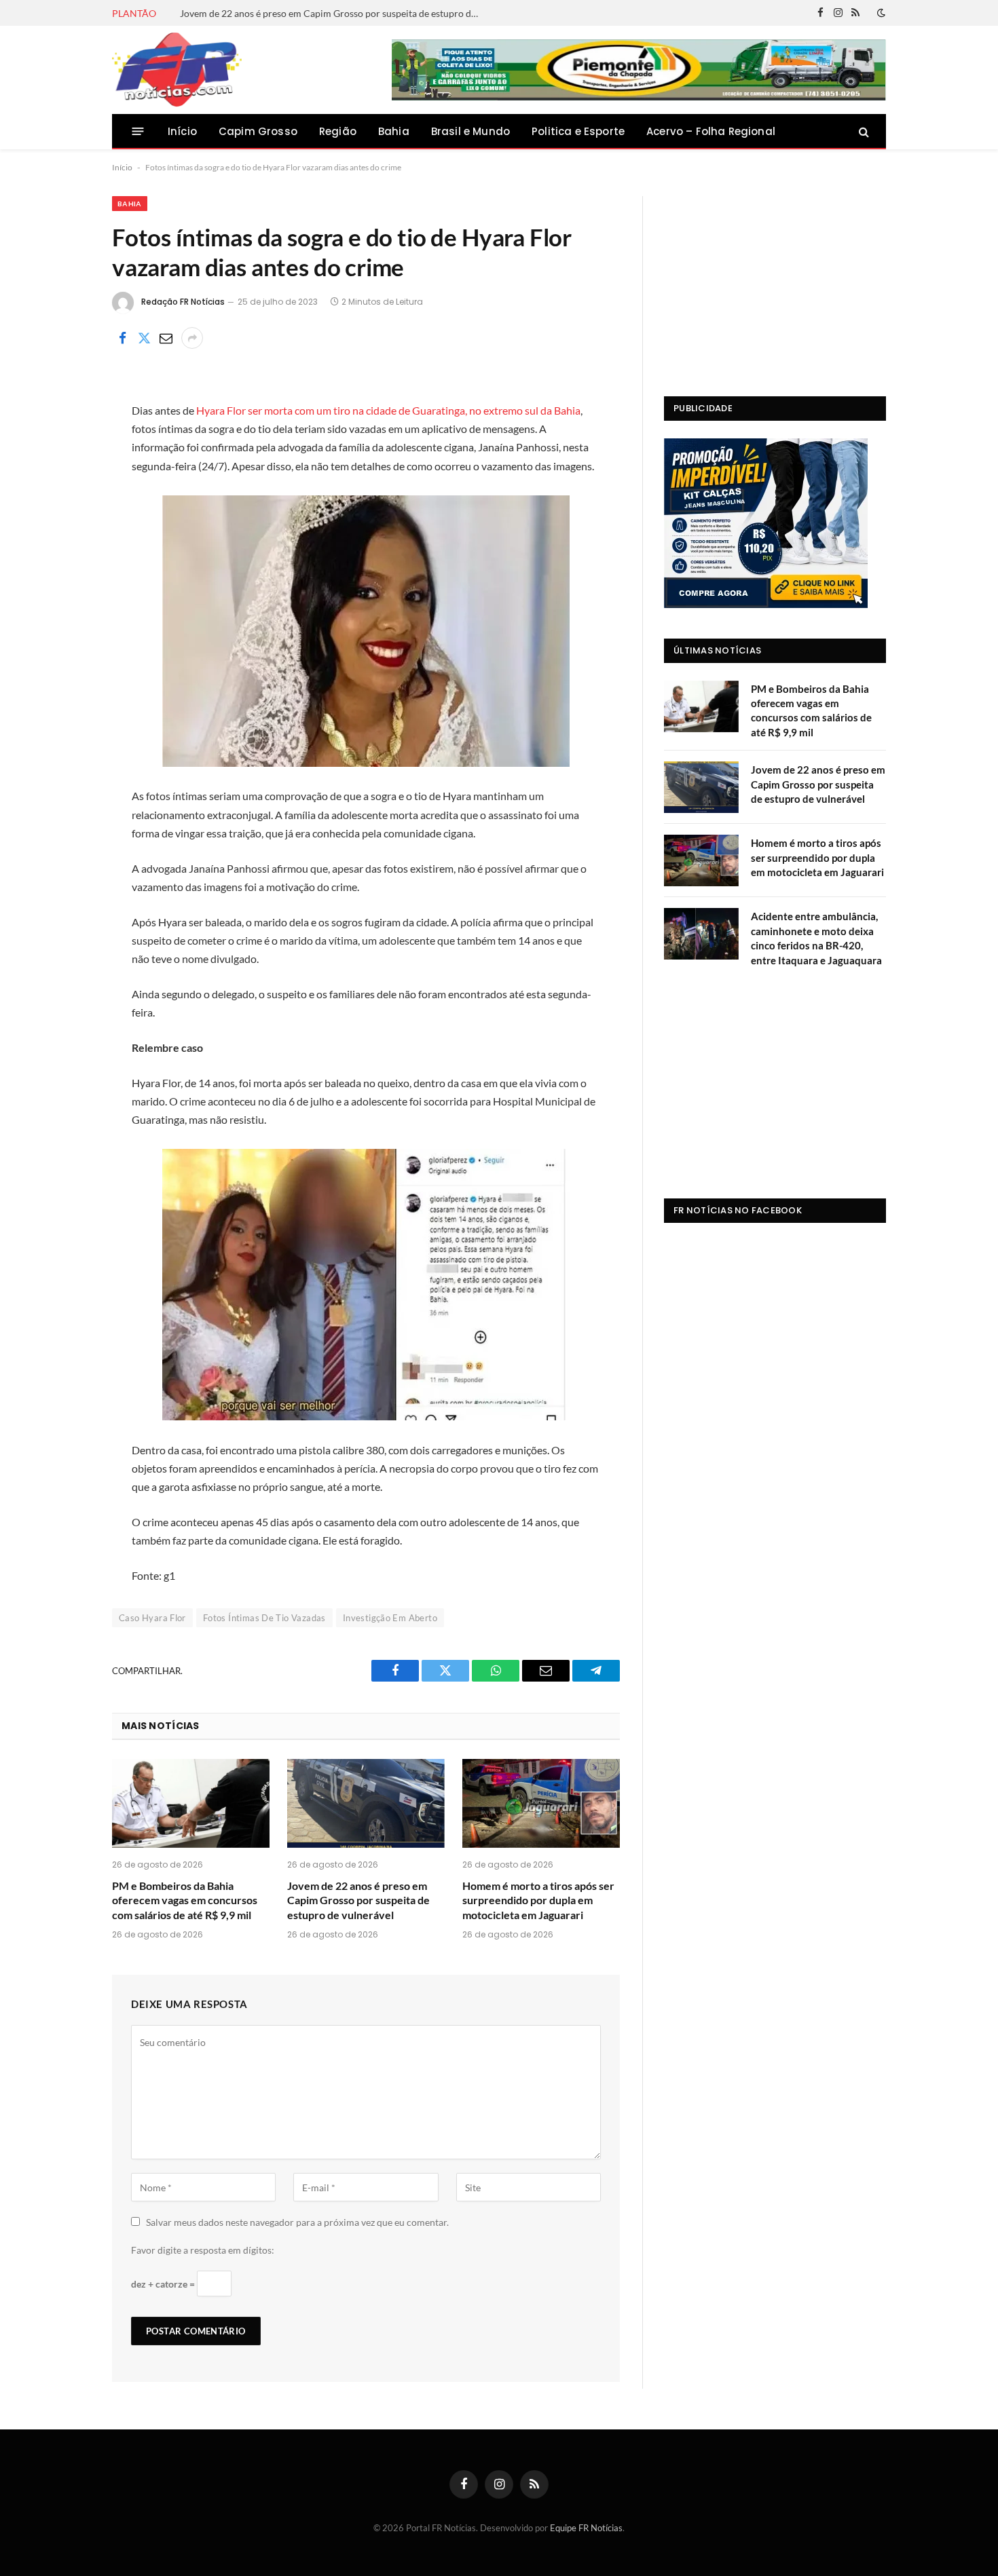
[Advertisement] (775, 281)
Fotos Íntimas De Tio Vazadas (264, 1618)
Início (182, 131)
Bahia (394, 131)
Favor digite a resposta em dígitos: (203, 2250)
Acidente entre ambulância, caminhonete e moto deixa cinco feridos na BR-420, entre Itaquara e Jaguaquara (816, 938)
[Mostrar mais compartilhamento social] (192, 338)
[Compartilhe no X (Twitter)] (144, 338)
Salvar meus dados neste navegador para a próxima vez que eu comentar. (297, 2222)
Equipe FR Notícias (586, 2528)
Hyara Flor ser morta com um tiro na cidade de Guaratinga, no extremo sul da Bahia (388, 410)
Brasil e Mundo (470, 131)
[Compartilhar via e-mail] (166, 338)
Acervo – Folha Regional (711, 131)
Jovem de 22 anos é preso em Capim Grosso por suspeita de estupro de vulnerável (333, 13)
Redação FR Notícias (183, 302)
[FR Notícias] (177, 70)
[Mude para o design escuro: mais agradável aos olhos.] (880, 13)
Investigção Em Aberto (390, 1618)
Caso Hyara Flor (152, 1618)
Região (338, 131)
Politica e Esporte (578, 131)
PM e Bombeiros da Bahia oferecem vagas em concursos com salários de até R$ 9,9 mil (185, 1900)
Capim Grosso (258, 131)
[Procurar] (863, 131)
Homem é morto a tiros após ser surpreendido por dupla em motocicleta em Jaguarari (538, 1900)
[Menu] (138, 131)
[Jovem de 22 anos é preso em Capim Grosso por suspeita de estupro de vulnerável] (366, 1803)
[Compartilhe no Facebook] (122, 338)
